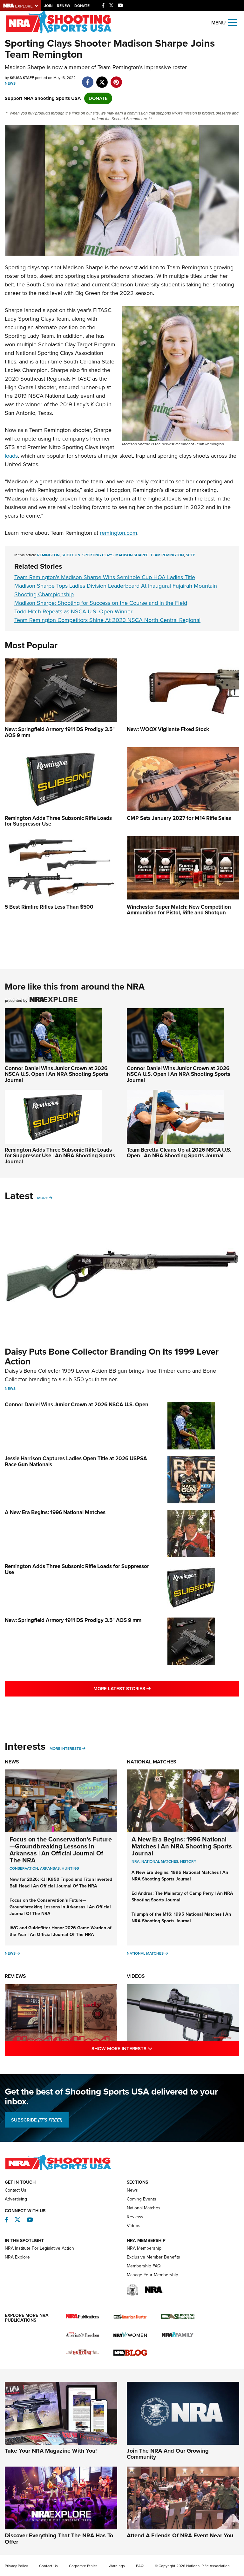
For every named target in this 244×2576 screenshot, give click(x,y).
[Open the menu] (233, 22)
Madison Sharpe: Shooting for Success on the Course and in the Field (101, 603)
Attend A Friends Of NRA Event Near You (180, 2535)
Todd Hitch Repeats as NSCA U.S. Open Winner (73, 611)
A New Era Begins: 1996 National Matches (55, 1512)
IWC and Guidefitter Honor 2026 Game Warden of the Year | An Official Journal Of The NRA (61, 1931)
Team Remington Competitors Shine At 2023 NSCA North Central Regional (107, 620)
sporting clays (98, 555)
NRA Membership (144, 2248)
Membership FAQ (144, 2266)
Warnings (117, 2566)
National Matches (152, 1762)
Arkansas (50, 1868)
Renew (64, 6)
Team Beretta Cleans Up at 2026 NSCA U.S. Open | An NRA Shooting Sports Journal (179, 1153)
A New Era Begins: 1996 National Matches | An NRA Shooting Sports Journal (182, 1846)
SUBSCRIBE (37, 2120)
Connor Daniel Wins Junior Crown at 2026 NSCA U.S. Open (77, 1405)
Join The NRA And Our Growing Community (168, 2454)
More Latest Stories (148, 1688)
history (188, 1861)
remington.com (119, 533)
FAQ (140, 2566)
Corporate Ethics (83, 2566)
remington (48, 555)
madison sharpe (132, 555)
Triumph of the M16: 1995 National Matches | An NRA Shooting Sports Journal (181, 1918)
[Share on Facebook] (88, 79)
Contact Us (16, 2190)
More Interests (65, 1749)
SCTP (190, 555)
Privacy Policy (16, 2566)
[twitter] (102, 79)
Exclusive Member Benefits (153, 2257)
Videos (136, 1976)
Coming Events (142, 2199)
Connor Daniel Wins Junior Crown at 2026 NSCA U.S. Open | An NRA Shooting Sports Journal (57, 1074)
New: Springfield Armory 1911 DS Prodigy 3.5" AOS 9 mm (73, 1620)
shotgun (71, 555)
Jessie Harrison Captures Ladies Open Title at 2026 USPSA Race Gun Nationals (76, 1461)
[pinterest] (116, 79)
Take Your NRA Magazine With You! (51, 2451)
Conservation (24, 1868)
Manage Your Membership (152, 2275)
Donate (82, 6)
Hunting (70, 1868)
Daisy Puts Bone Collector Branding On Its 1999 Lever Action (112, 1357)
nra (136, 1861)
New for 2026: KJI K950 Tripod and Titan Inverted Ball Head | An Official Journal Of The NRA (61, 1883)
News (10, 83)
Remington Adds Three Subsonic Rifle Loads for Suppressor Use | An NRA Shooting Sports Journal (60, 1156)
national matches (160, 1861)
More (43, 1198)
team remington (167, 555)
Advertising (16, 2199)
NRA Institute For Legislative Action (39, 2248)
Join (48, 6)
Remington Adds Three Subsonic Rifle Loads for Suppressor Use (77, 1569)
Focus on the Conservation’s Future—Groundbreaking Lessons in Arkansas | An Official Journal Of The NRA (61, 1850)
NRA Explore (17, 2257)
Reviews (15, 1976)
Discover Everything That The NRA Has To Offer (59, 2539)
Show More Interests (149, 2048)
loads (11, 456)
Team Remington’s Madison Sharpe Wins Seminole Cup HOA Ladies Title (105, 577)
